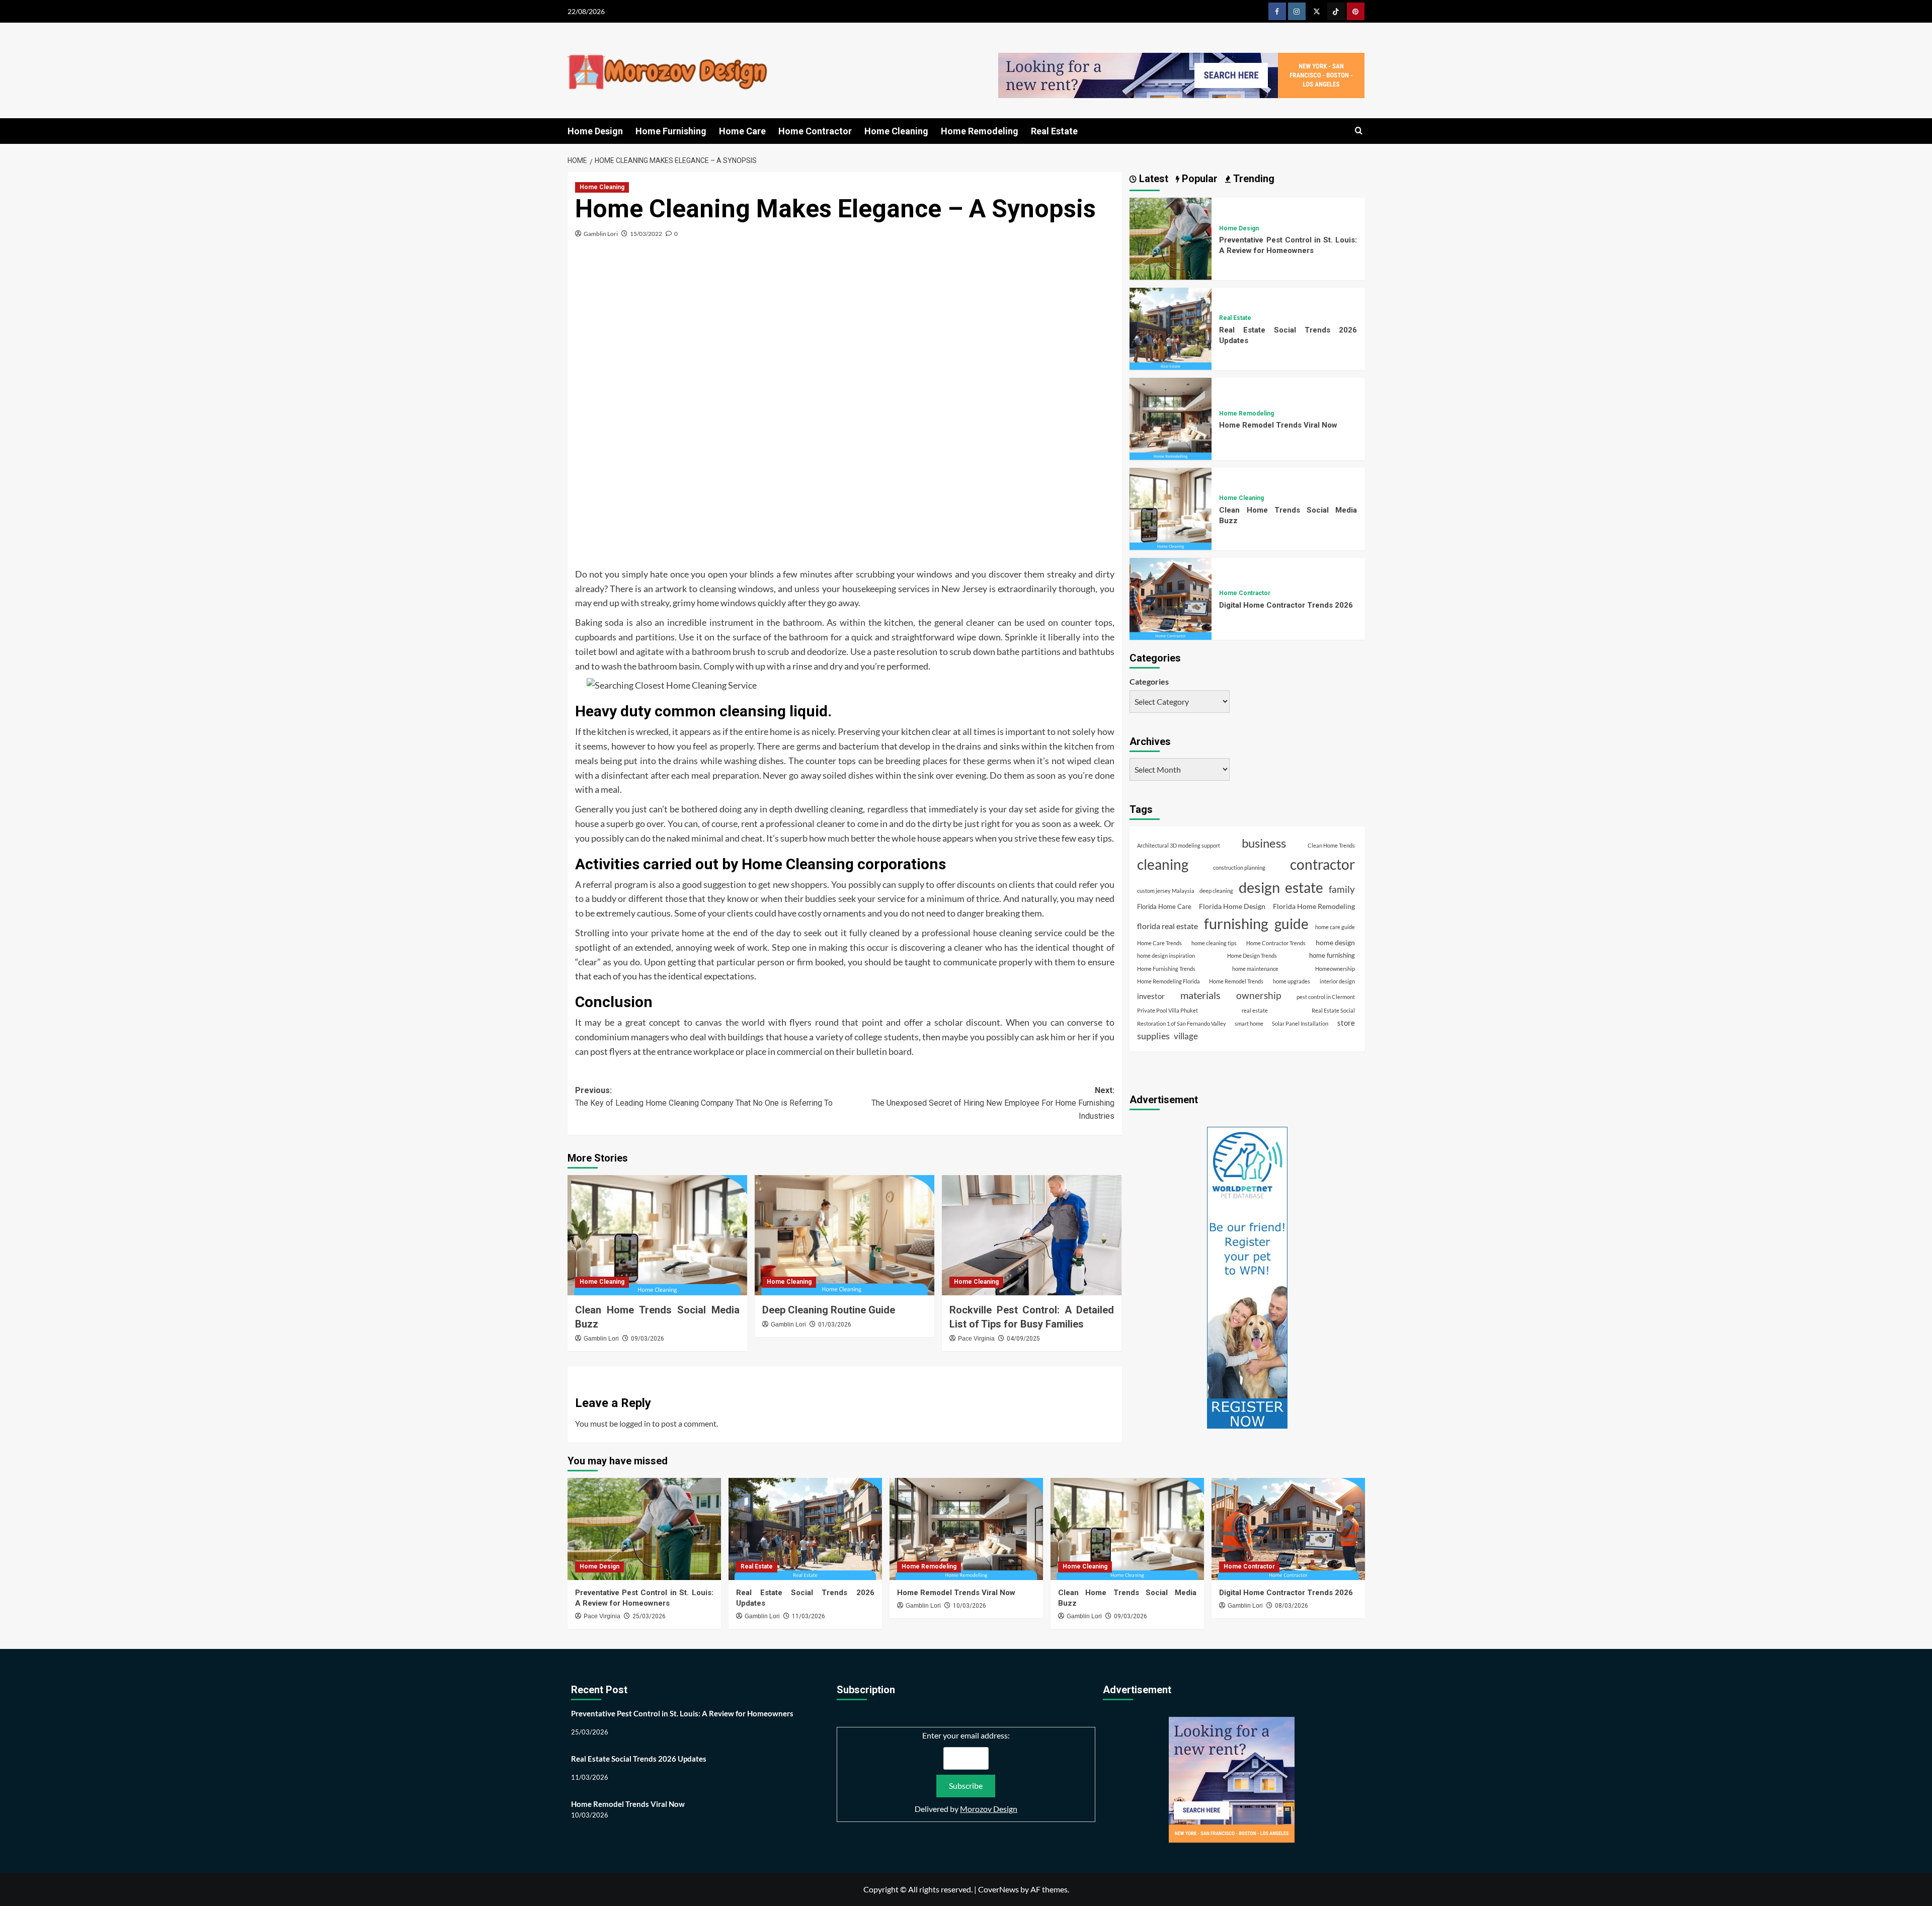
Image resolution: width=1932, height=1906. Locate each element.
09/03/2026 (648, 1339)
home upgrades (1292, 981)
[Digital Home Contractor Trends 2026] (1171, 597)
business (1264, 843)
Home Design (595, 131)
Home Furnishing (671, 131)
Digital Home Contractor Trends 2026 (1286, 605)
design (1259, 887)
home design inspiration (1166, 955)
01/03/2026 (835, 1324)
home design (1335, 942)
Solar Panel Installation (1300, 1023)
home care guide (1335, 926)
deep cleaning (1216, 890)
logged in (635, 1423)
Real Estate (1054, 131)
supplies (1153, 1036)
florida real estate (1168, 925)
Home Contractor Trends (1276, 942)
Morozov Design (989, 1809)
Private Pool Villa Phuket (1168, 1010)
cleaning (1163, 864)
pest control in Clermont (1326, 996)
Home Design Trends (1252, 955)
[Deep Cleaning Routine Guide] (844, 1235)
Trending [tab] (1253, 179)
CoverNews (998, 1889)
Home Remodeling (980, 131)
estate (1304, 887)
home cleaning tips (1214, 942)
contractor (1322, 864)
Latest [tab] (1152, 179)
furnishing (1236, 923)
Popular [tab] (1198, 179)
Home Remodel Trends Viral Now (1278, 425)
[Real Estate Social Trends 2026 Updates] (1171, 327)
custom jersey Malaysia (1166, 890)
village (1186, 1036)
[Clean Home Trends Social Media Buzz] (657, 1235)
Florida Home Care (1164, 906)
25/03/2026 (649, 1616)
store (1346, 1022)
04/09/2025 (1023, 1339)
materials (1200, 995)
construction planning (1239, 867)
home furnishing (1332, 955)
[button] (1359, 131)
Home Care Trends (1159, 942)
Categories (1149, 681)
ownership (1259, 995)
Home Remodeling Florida (1169, 981)
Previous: (704, 1097)
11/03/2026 (809, 1616)
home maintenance (1255, 968)
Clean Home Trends (1331, 845)
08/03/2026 (1292, 1606)
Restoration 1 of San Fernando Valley (1182, 1023)
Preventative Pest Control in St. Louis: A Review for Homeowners (682, 1713)
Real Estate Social (1333, 1010)
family (1342, 889)
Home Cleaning (896, 131)
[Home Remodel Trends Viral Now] (1171, 417)
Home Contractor (815, 131)
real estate (1255, 1010)
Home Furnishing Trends (1166, 968)
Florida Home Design (1232, 906)
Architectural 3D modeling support (1179, 845)
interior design (1337, 981)
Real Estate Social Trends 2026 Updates (639, 1759)
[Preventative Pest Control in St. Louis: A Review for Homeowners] (1171, 238)
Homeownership (1335, 968)
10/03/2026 (970, 1606)
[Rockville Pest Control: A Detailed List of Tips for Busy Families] (1032, 1235)
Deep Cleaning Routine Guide (829, 1310)
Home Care (742, 131)
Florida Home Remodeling (1314, 906)
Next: (993, 1103)
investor (1151, 996)
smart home (1249, 1023)
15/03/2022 (646, 234)
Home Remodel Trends (1236, 981)
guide (1292, 923)
